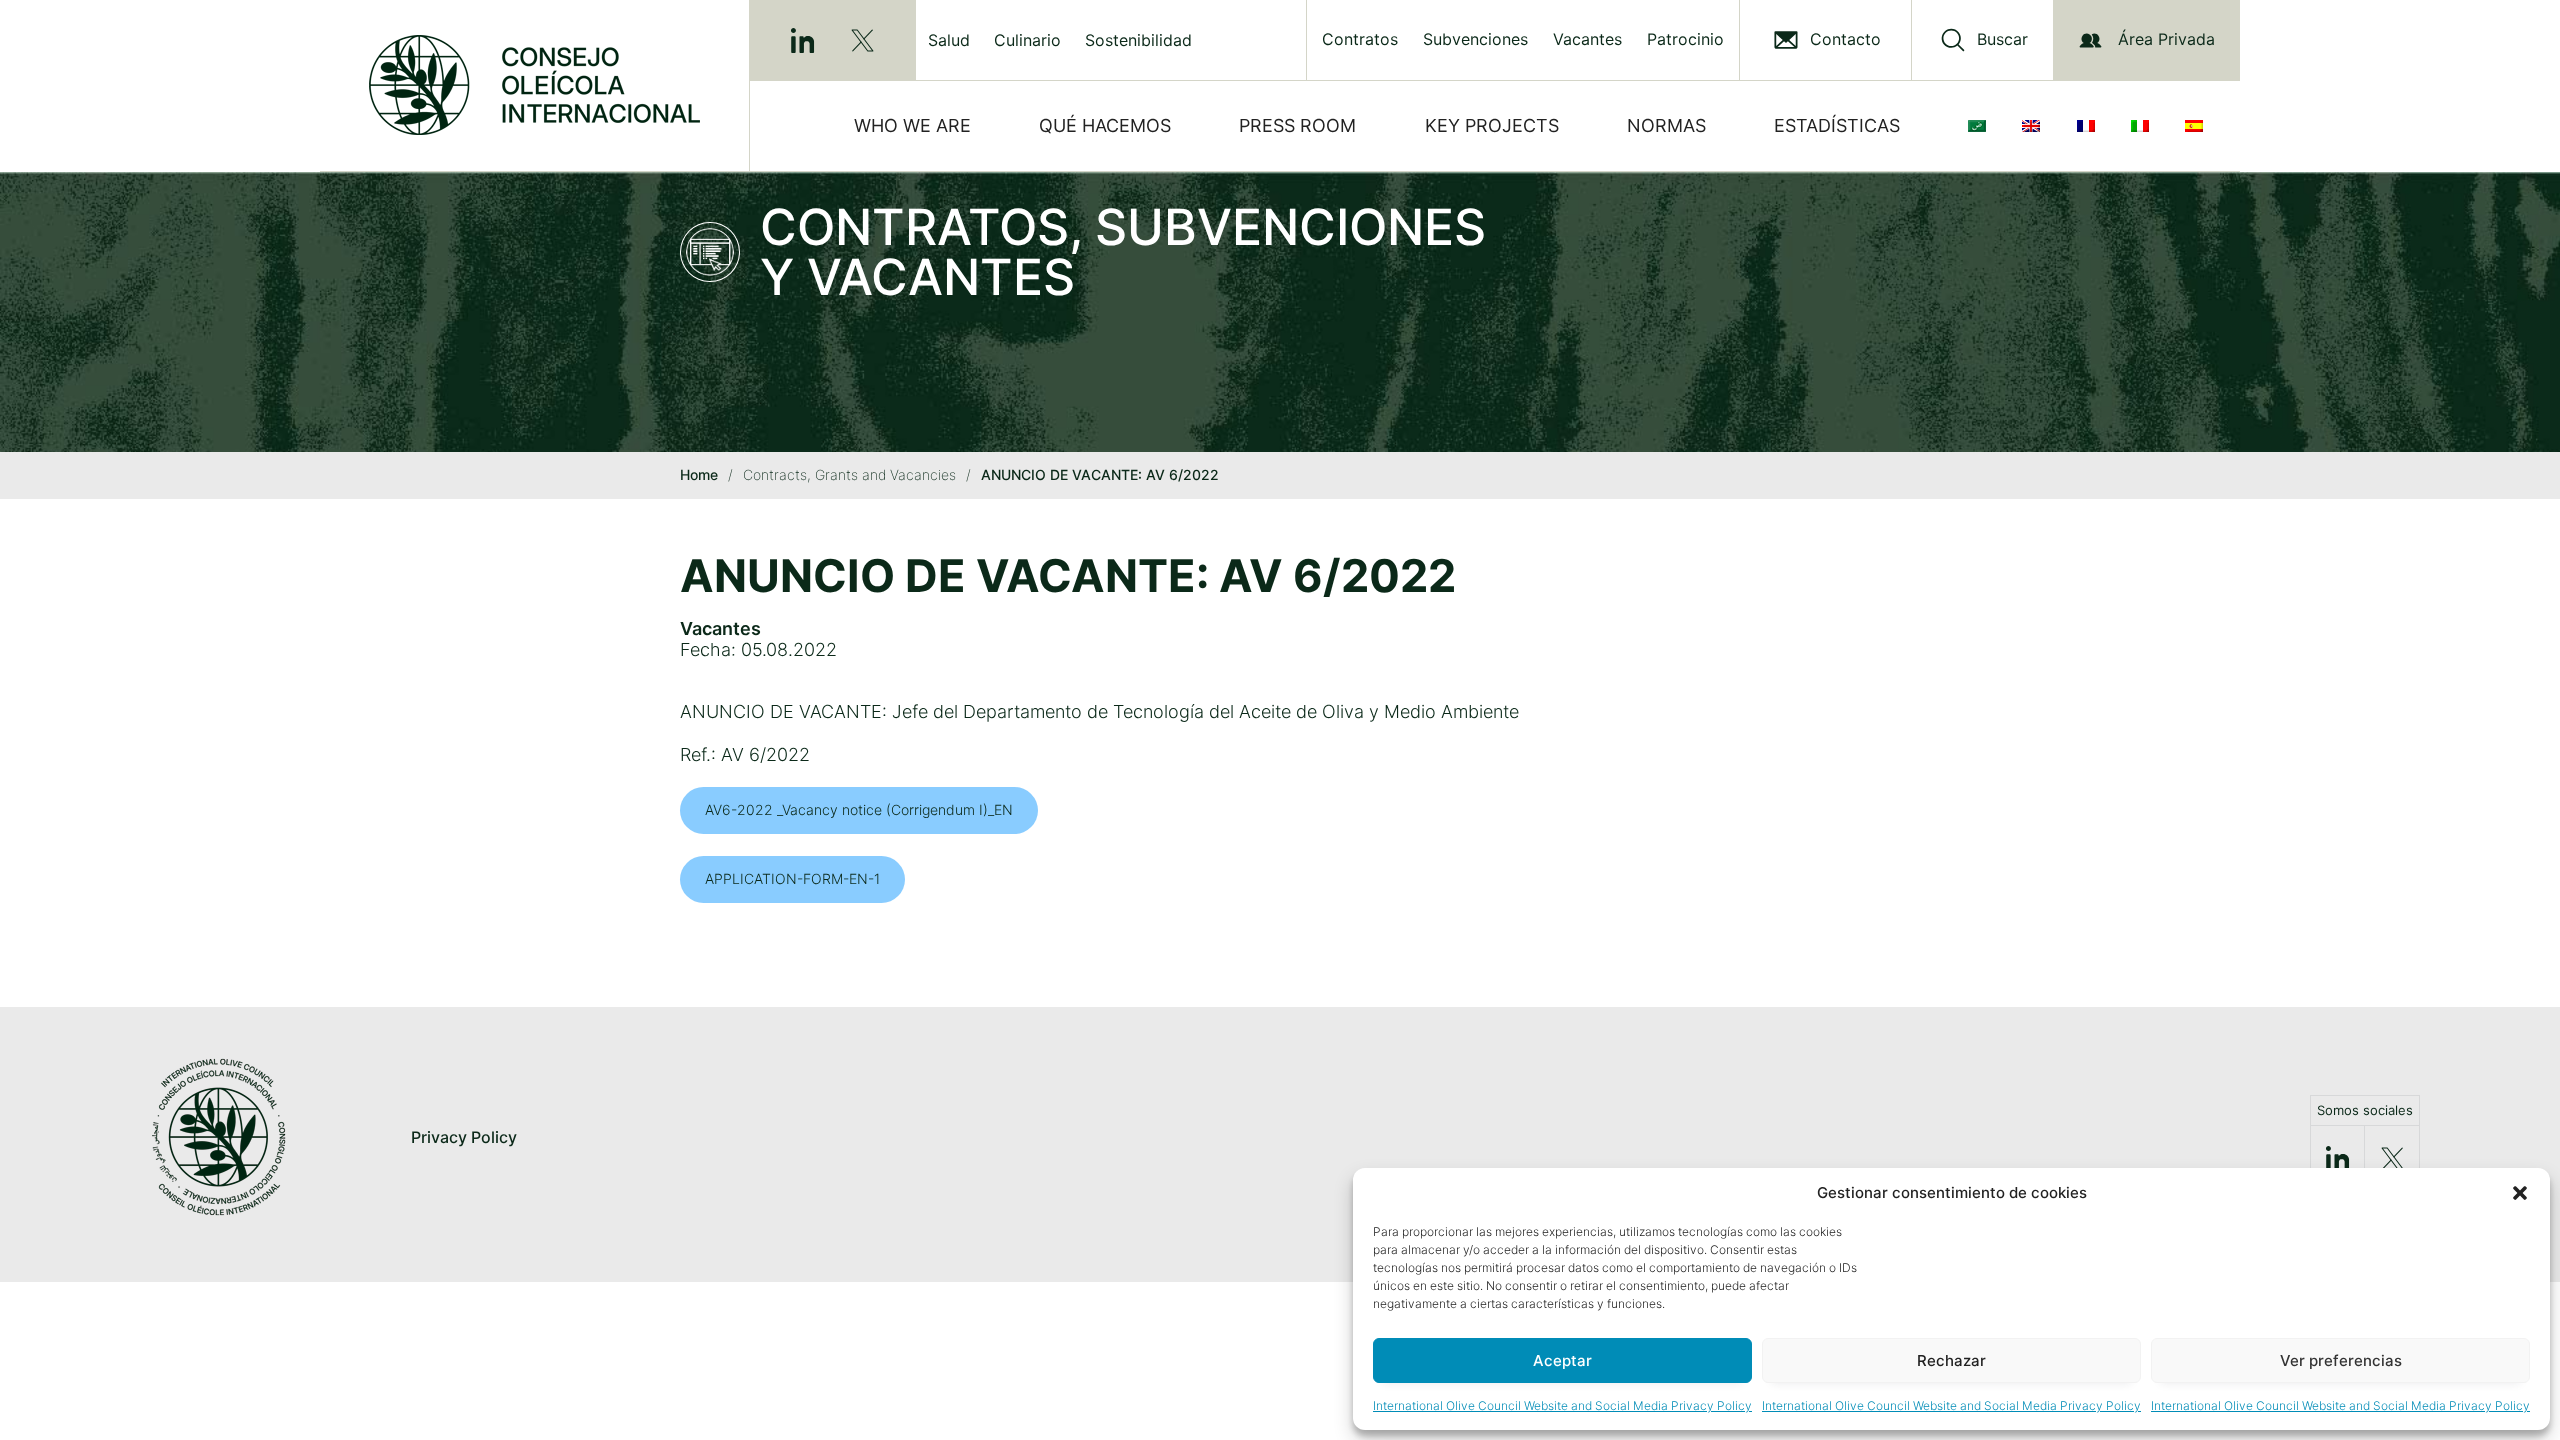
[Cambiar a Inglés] (2035, 126)
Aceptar (1562, 1360)
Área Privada (2166, 39)
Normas (1666, 125)
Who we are (912, 125)
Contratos (1360, 39)
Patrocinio (1685, 39)
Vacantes (1587, 39)
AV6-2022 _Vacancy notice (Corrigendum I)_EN (859, 809)
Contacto (1845, 39)
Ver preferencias (2341, 1360)
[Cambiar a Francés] (2090, 126)
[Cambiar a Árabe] (1981, 126)
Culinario (1027, 40)
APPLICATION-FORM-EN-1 (792, 878)
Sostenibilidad (1138, 40)
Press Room (1297, 125)
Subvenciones (1475, 39)
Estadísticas (1837, 125)
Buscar (2002, 39)
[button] (2520, 1193)
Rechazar (1951, 1360)
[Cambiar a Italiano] (2144, 126)
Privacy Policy (464, 1137)
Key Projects (1492, 125)
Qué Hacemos (1105, 125)
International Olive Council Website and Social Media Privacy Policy (1562, 1405)
